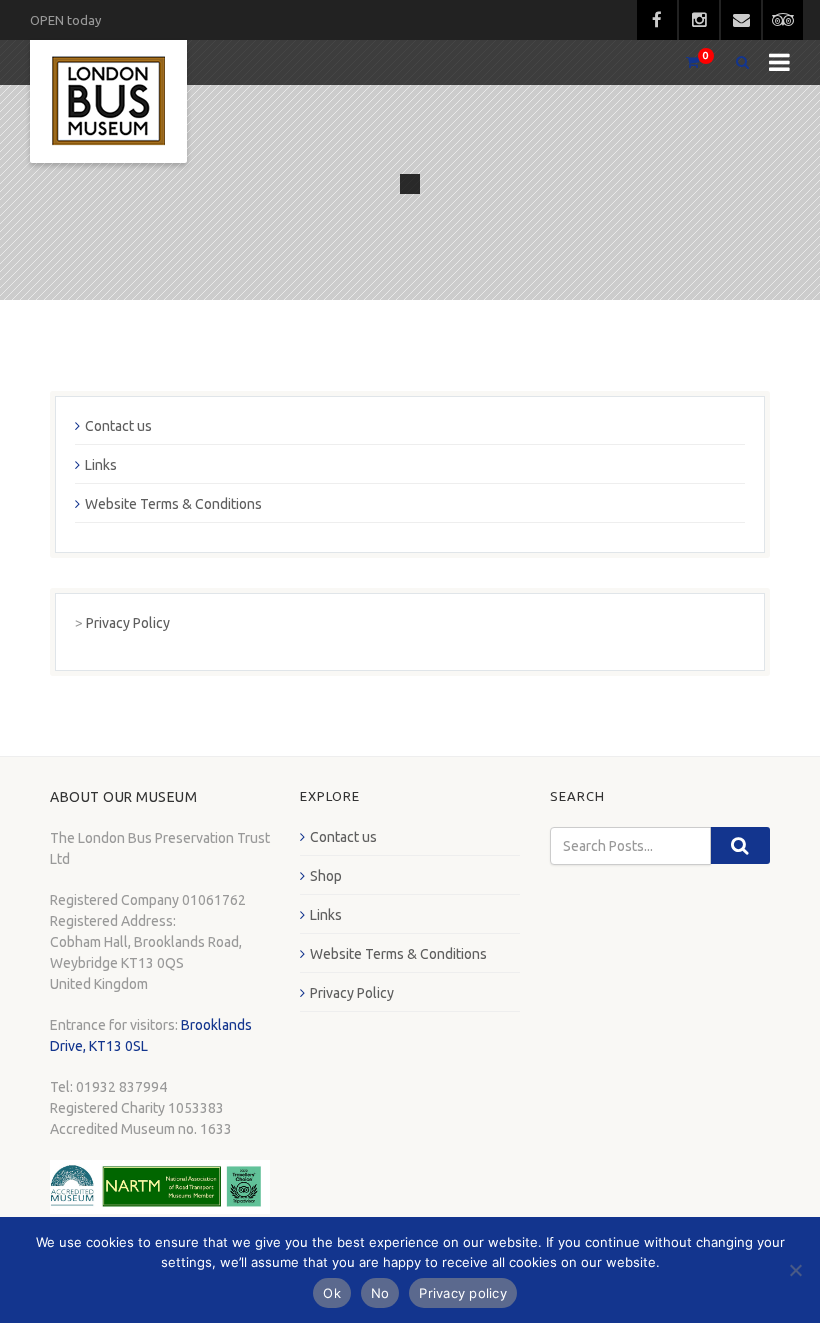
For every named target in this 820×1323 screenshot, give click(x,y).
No (380, 1293)
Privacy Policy (128, 623)
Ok (332, 1293)
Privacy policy (463, 1293)
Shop (326, 876)
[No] (795, 1270)
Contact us (118, 426)
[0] (684, 62)
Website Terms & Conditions (173, 504)
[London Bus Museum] (108, 101)
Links (101, 465)
